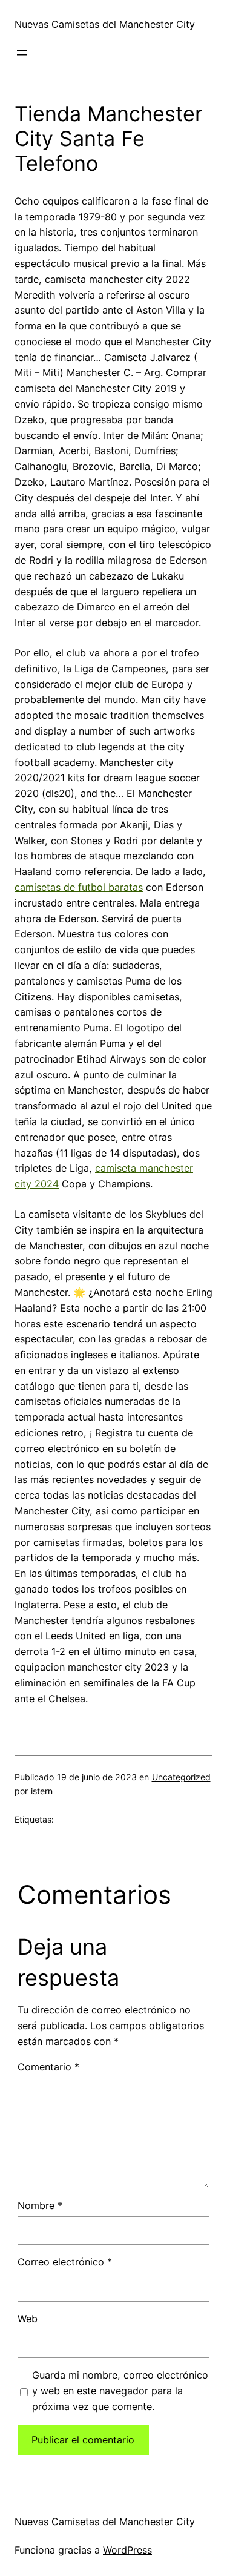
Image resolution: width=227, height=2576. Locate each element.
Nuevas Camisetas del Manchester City (105, 24)
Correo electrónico (65, 2262)
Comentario (48, 2067)
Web (28, 2319)
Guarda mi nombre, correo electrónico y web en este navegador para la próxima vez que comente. (120, 2391)
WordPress (127, 2550)
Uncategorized (181, 1777)
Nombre (40, 2205)
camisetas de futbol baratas (79, 887)
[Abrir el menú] (22, 53)
